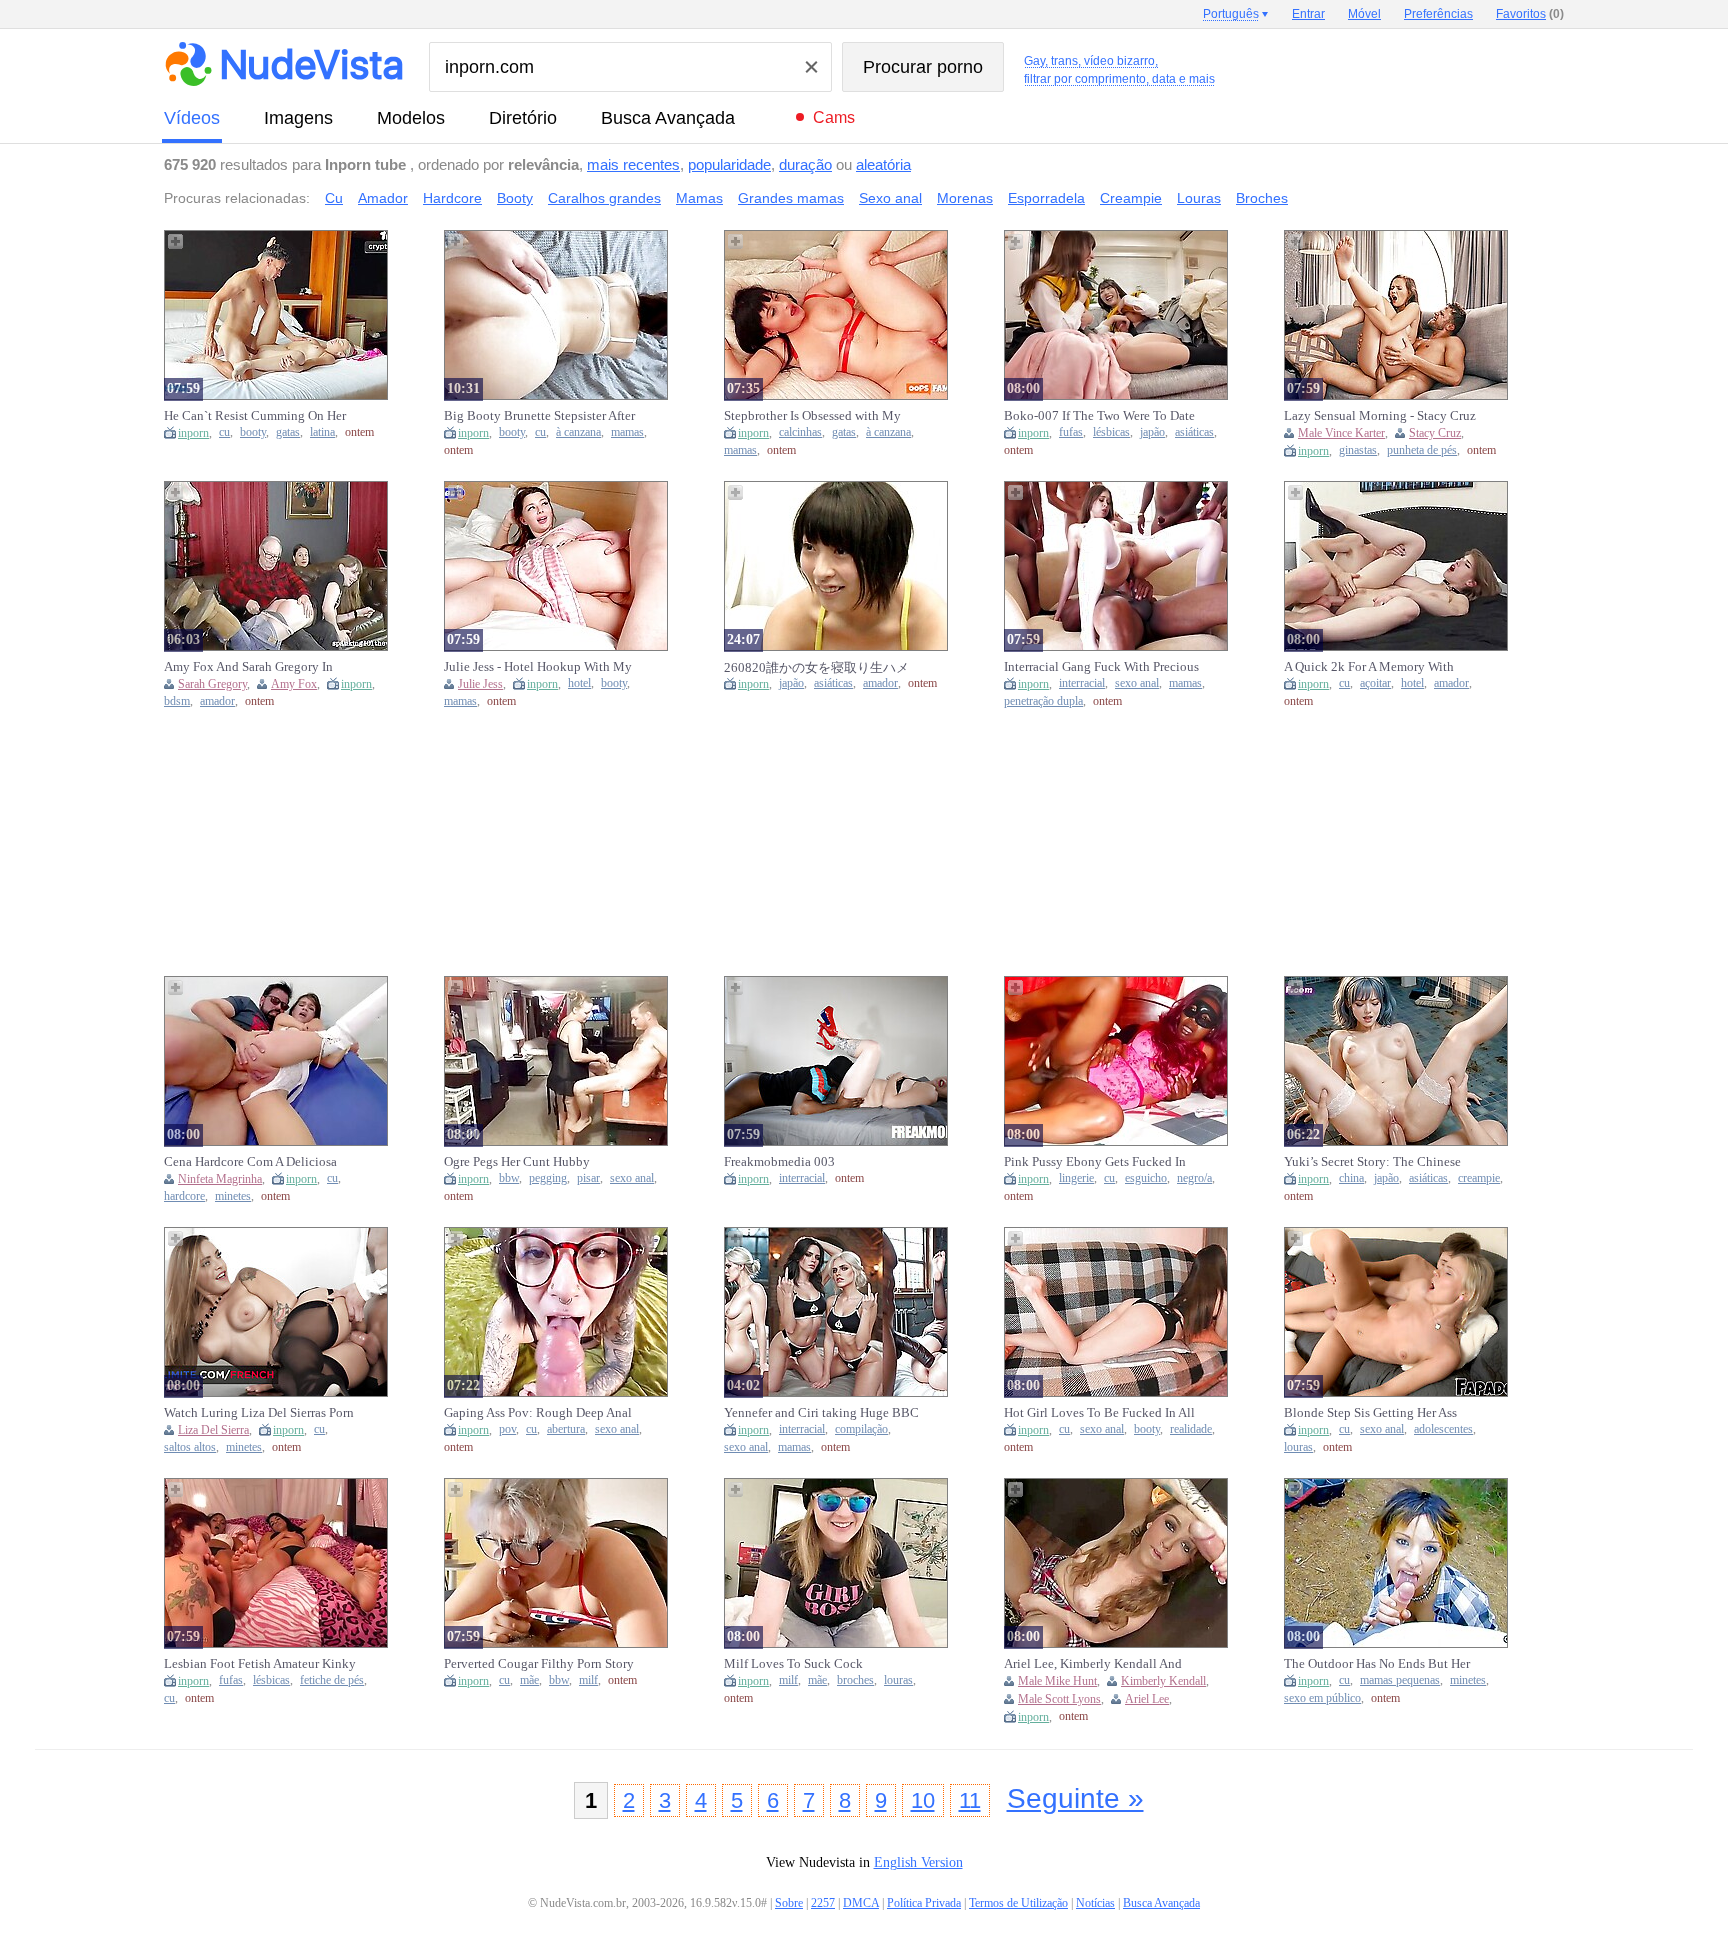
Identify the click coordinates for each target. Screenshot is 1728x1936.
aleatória (883, 164)
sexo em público (1322, 1698)
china (1351, 1178)
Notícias (1095, 1903)
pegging (548, 1178)
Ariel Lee (1147, 1699)
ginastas (1358, 450)
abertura (566, 1429)
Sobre (789, 1903)
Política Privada (924, 1903)
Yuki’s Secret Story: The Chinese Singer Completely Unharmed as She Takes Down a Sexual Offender (1378, 1162)
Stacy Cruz (1435, 433)
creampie (1479, 1178)
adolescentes (1443, 1429)
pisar (588, 1178)
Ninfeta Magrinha (220, 1179)
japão (1152, 432)
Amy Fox (294, 684)
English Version (918, 1862)
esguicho (1146, 1178)
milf (588, 1680)
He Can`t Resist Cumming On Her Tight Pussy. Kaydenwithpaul (255, 416)
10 (923, 1800)
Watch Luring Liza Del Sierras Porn (259, 1412)
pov (507, 1429)
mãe (529, 1680)
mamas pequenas (1400, 1680)
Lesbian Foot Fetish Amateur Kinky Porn (260, 1664)
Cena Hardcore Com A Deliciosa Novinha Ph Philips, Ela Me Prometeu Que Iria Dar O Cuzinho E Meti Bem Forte (260, 1162)
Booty (515, 198)
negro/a (1194, 1178)
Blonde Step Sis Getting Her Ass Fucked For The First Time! (1370, 1413)
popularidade (729, 164)
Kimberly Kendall (1163, 1681)
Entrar (1308, 14)
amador (217, 701)
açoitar (1375, 683)
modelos (411, 118)
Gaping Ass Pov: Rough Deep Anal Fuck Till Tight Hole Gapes (538, 1413)
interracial (1082, 683)
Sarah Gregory (212, 684)
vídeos (192, 118)
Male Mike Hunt (1057, 1681)
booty (253, 432)
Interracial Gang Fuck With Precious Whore (1101, 667)
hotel (579, 683)
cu (224, 432)
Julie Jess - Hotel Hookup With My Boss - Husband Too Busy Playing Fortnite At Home (538, 667)
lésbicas (1111, 432)
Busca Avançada (668, 118)
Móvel (1364, 14)
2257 (823, 1903)
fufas (1071, 432)
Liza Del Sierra (213, 1430)
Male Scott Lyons (1059, 1699)
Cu (334, 198)
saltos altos (190, 1447)
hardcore (184, 1196)
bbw (509, 1178)
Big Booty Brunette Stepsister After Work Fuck (539, 416)
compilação (861, 1429)
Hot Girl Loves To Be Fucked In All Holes (1099, 1413)
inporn (193, 433)
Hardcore (452, 198)
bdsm (177, 701)
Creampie (1131, 198)
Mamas (699, 198)
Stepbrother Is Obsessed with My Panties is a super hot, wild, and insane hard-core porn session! (812, 416)
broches (855, 1680)
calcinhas (800, 432)
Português (1231, 14)
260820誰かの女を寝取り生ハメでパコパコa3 (816, 667)
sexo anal (1137, 683)
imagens (298, 118)
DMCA (861, 1903)
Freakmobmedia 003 (779, 1161)
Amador (383, 198)
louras (1298, 1447)
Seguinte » (1075, 1798)
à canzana (578, 432)
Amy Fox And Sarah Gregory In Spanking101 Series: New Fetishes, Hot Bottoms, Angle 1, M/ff (258, 667)
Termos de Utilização (1018, 1903)
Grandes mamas (791, 198)
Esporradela (1046, 198)
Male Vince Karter (1341, 433)
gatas (288, 432)
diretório (523, 118)
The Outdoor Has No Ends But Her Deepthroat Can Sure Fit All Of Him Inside (1379, 1664)
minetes (233, 1196)
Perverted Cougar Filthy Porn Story (539, 1663)
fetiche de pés (332, 1680)
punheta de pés (1422, 450)
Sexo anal (890, 198)
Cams (834, 117)
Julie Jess (480, 684)
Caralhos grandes (604, 198)
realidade (1191, 1429)
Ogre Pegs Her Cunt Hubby (517, 1161)
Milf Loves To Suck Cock (793, 1663)
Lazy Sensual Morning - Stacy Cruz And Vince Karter (1380, 416)
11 (970, 1800)
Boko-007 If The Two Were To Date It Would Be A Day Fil (1099, 416)
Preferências (1438, 14)
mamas (627, 432)
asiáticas (1194, 432)
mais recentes (633, 164)
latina (322, 432)
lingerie (1076, 1178)
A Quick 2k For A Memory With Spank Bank (1369, 667)
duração (805, 164)
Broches (1262, 198)
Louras (1199, 198)
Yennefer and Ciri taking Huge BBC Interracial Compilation (821, 1413)
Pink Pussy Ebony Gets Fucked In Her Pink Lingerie (1095, 1162)
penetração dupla (1043, 701)
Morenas (965, 198)
